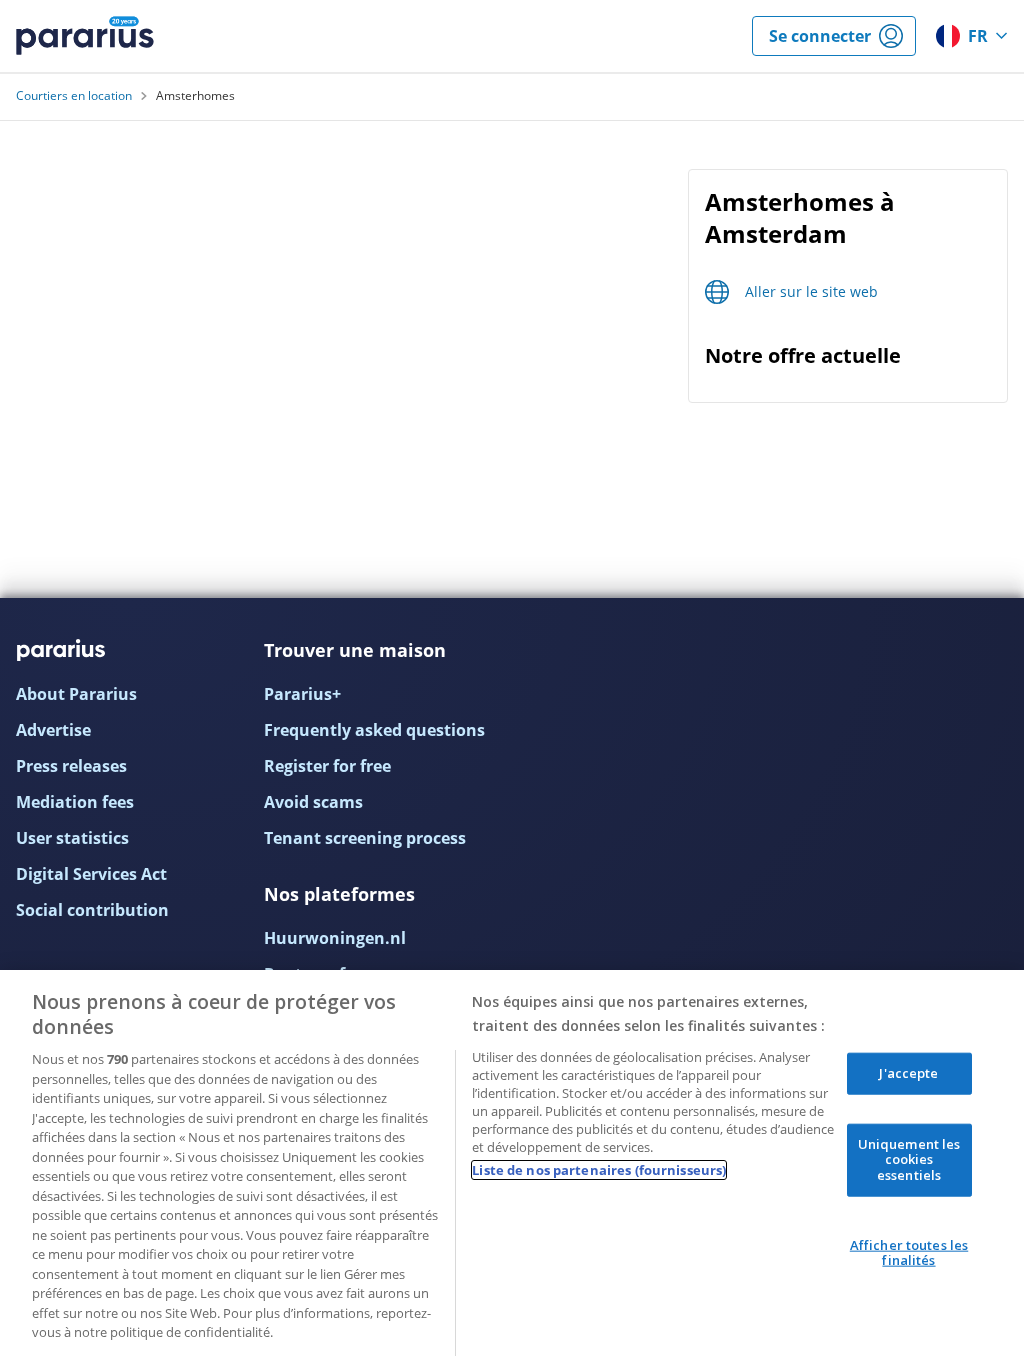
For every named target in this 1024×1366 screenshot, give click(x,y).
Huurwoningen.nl (335, 938)
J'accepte (908, 1073)
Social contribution (92, 910)
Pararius (85, 36)
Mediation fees (75, 802)
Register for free (327, 766)
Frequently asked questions (374, 730)
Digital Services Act (91, 874)
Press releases (71, 766)
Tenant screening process (365, 838)
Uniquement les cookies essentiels (909, 1158)
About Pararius (76, 694)
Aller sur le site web (811, 291)
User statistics (72, 838)
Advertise (53, 730)
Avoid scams (313, 802)
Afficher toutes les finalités (909, 1252)
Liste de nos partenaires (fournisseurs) (599, 1170)
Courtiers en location (74, 96)
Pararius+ (302, 694)
